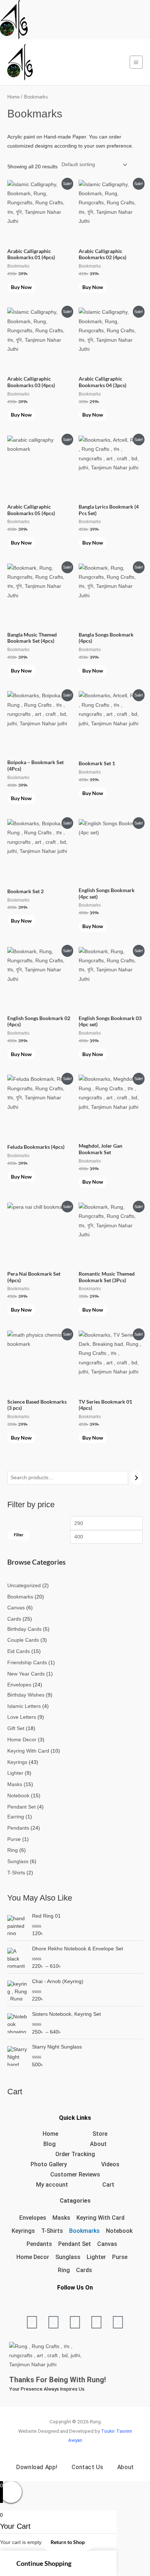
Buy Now (21, 287)
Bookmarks (84, 2231)
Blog (50, 2144)
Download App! (37, 2467)
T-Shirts (52, 2231)
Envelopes (33, 2218)
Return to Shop (68, 2542)
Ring (64, 2270)
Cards (84, 2270)
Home (13, 97)
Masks (61, 2218)
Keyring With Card (100, 2218)
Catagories (75, 2201)
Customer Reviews (75, 2174)
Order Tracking (75, 2154)
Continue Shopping (44, 2563)
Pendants (39, 2244)
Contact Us (87, 2467)
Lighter (96, 2257)
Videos (110, 2164)
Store (100, 2134)
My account (52, 2185)
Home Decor (33, 2257)
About (98, 2144)
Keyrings (23, 2231)
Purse (120, 2257)
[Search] (137, 1478)
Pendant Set (75, 2244)
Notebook (119, 2231)
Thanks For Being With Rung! (58, 2380)
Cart (108, 2185)
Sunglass (68, 2257)
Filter (19, 1535)
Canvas (107, 2244)
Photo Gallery (49, 2164)
